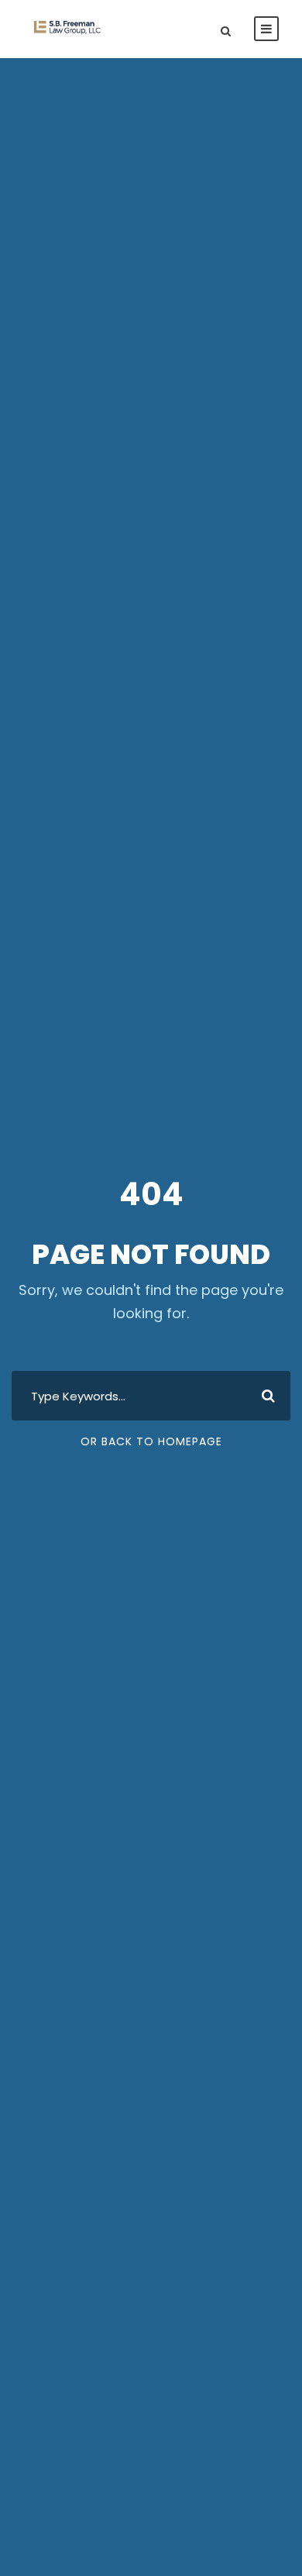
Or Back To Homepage (151, 1441)
